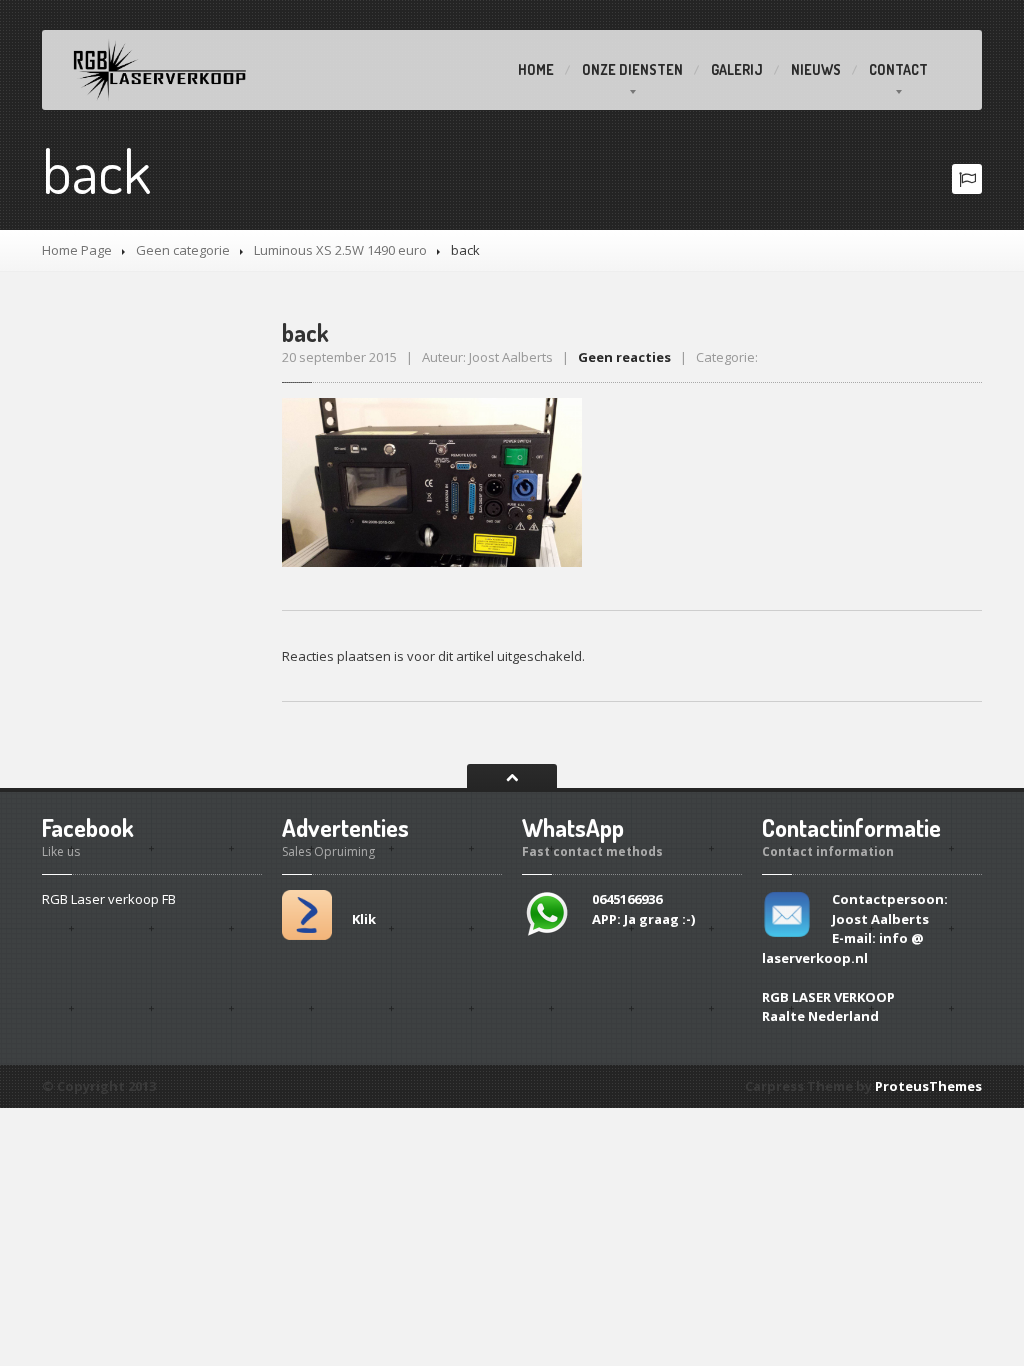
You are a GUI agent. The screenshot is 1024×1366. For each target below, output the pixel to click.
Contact (898, 69)
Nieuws (816, 69)
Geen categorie (183, 250)
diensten (632, 69)
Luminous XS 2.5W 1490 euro (340, 250)
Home (536, 69)
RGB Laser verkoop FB (109, 899)
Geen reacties (624, 357)
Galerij (737, 69)
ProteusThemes (928, 1086)
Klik (364, 919)
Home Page (77, 250)
